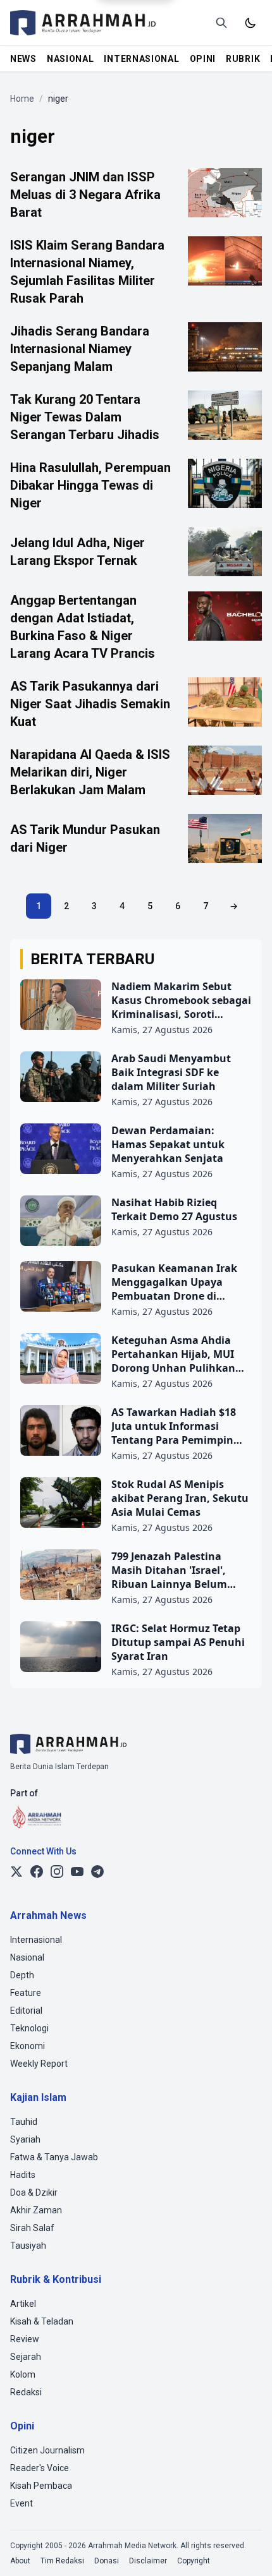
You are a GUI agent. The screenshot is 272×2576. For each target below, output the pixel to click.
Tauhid (24, 2122)
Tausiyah (28, 2246)
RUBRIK (243, 59)
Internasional (36, 1940)
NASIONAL (71, 59)
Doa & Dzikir (34, 2192)
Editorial (26, 2011)
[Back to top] (245, 2549)
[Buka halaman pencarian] (221, 23)
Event (22, 2503)
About (20, 2561)
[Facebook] (37, 1872)
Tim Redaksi (62, 2561)
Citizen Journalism (47, 2450)
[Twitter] (16, 1872)
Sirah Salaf (32, 2228)
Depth (22, 1975)
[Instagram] (57, 1872)
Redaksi (26, 2392)
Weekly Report (39, 2064)
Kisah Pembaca (41, 2486)
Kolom (23, 2374)
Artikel (23, 2304)
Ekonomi (28, 2046)
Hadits (23, 2175)
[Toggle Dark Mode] (250, 23)
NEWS (23, 59)
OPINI (203, 59)
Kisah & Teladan (42, 2321)
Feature (26, 1993)
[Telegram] (97, 1872)
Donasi (107, 2561)
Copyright (194, 2561)
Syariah (25, 2139)
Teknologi (29, 2028)
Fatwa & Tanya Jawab (54, 2157)
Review (25, 2339)
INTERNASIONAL (141, 59)
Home (22, 99)
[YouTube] (77, 1872)
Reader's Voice (40, 2468)
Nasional (27, 1957)
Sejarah (26, 2357)
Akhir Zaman (36, 2210)
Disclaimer (148, 2561)
